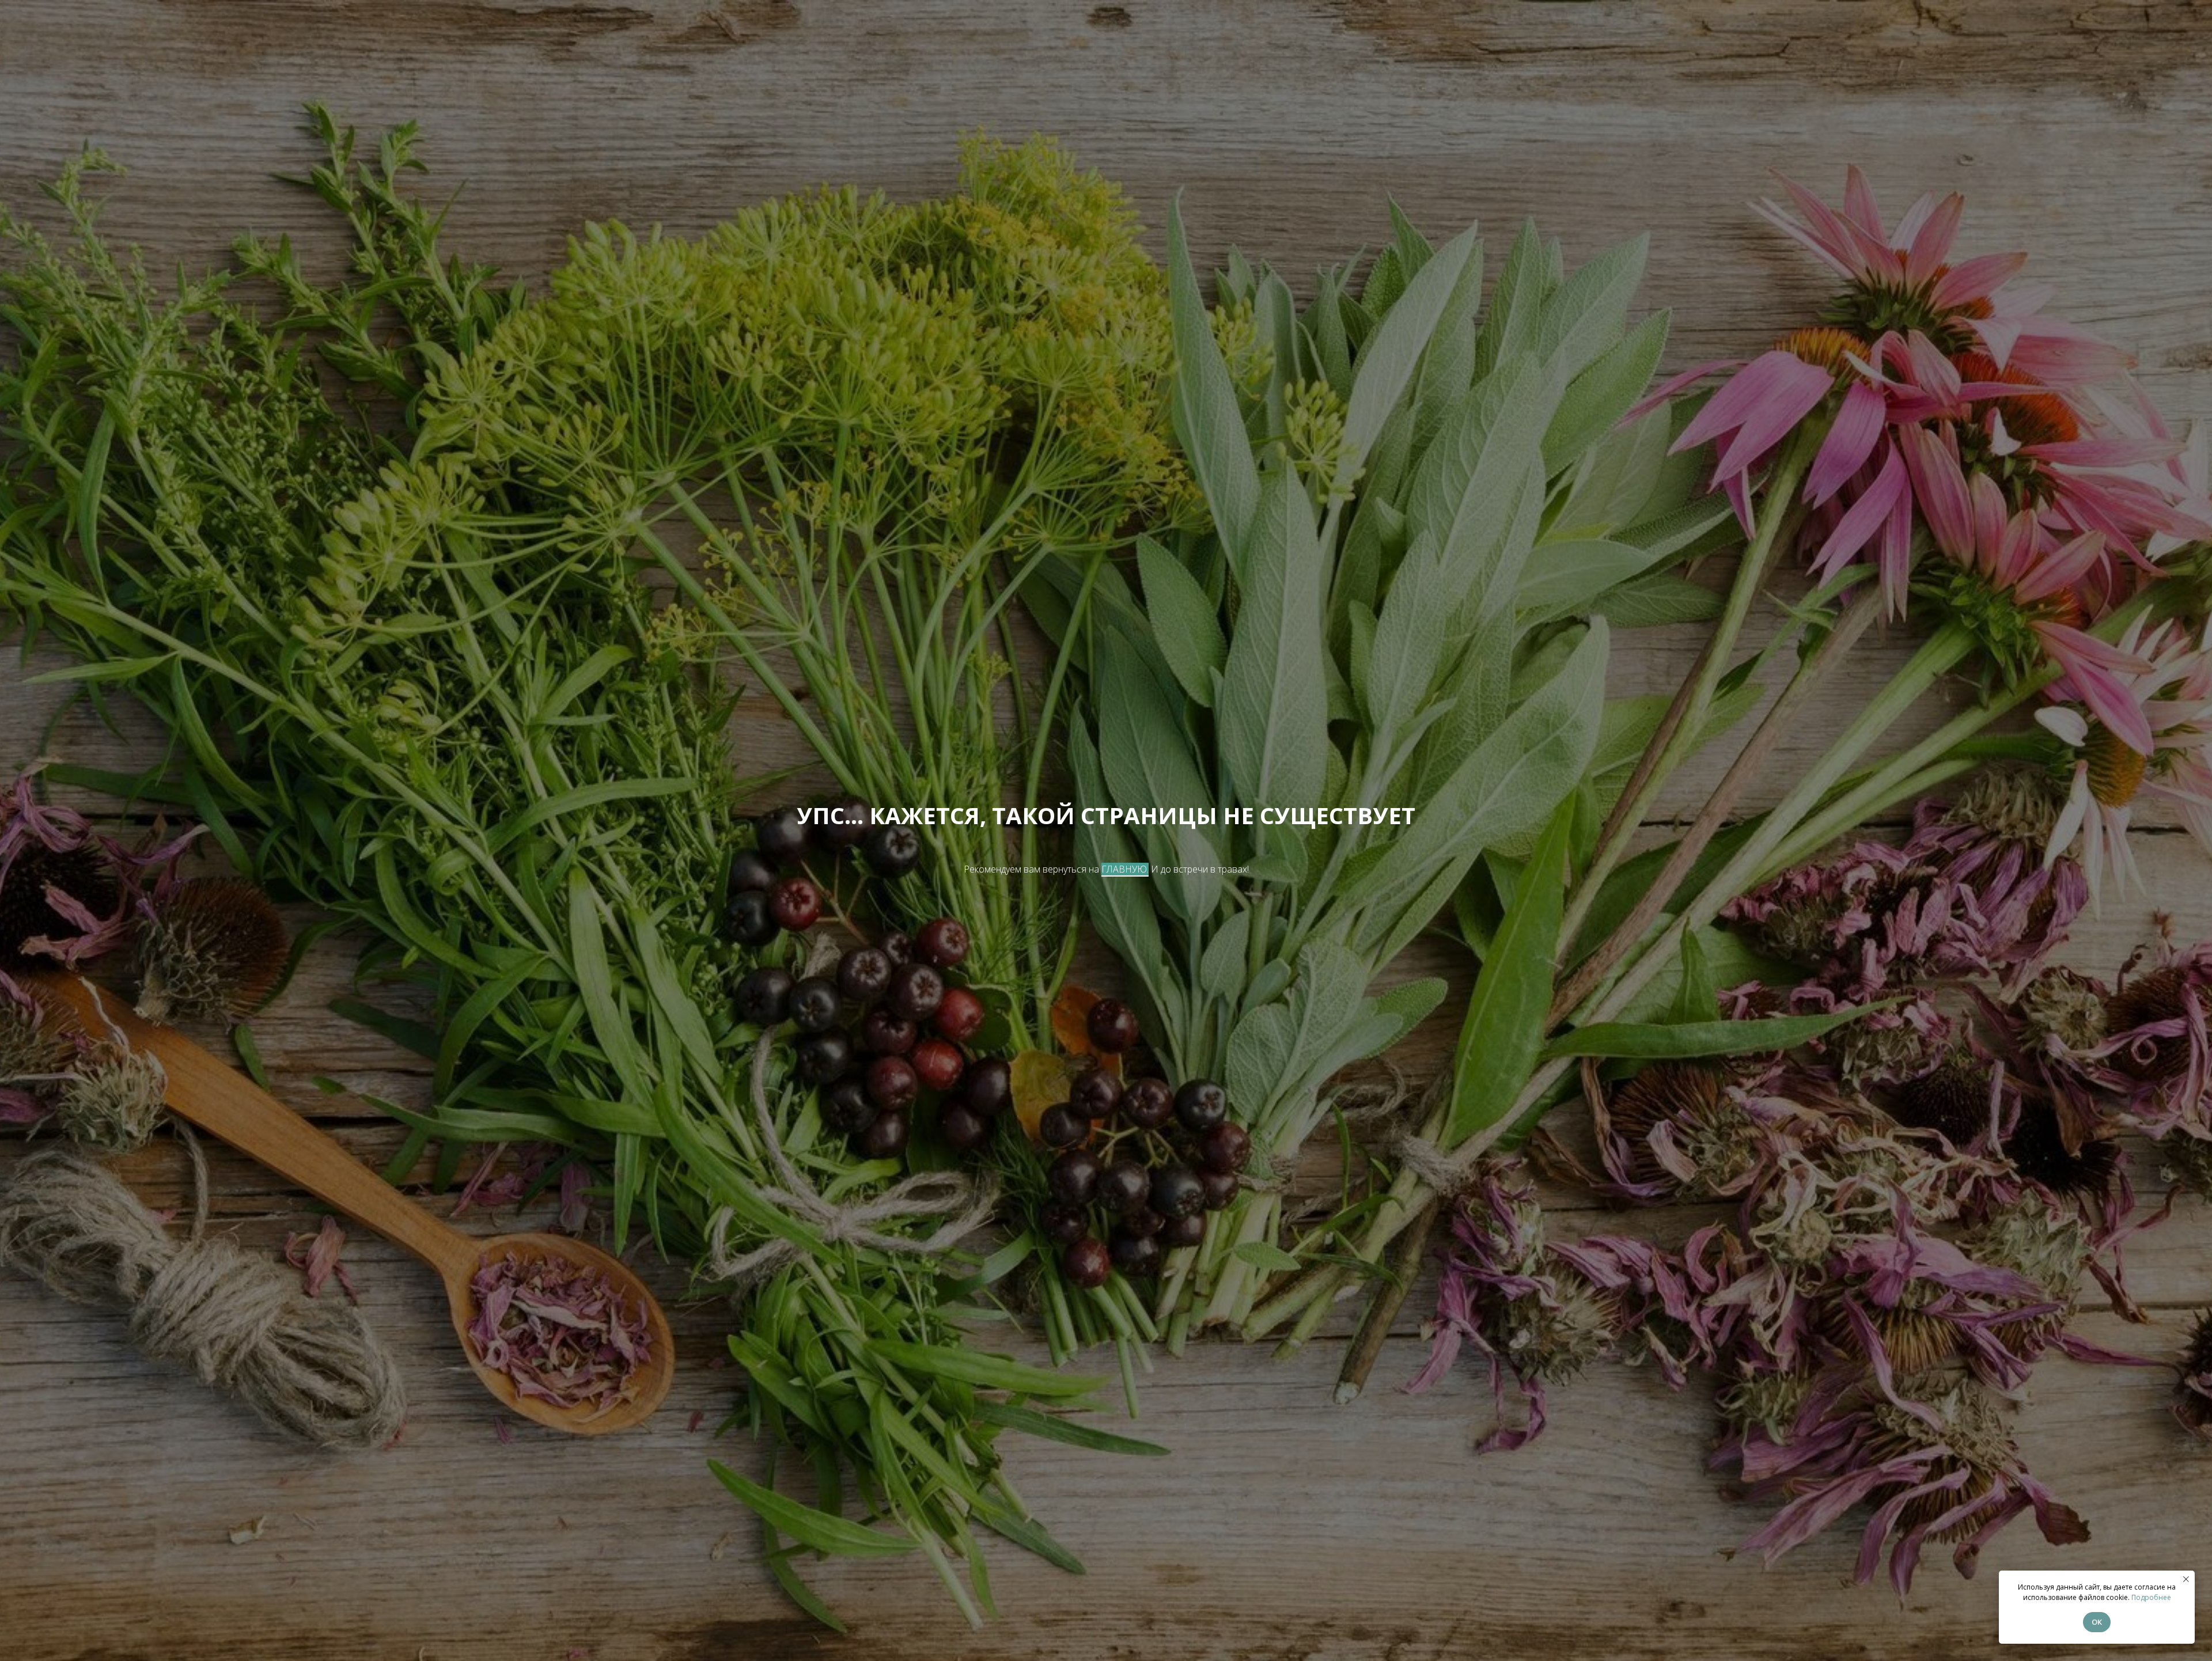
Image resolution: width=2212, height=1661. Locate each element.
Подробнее (2151, 1597)
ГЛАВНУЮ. (1125, 869)
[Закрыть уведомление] (2186, 1579)
